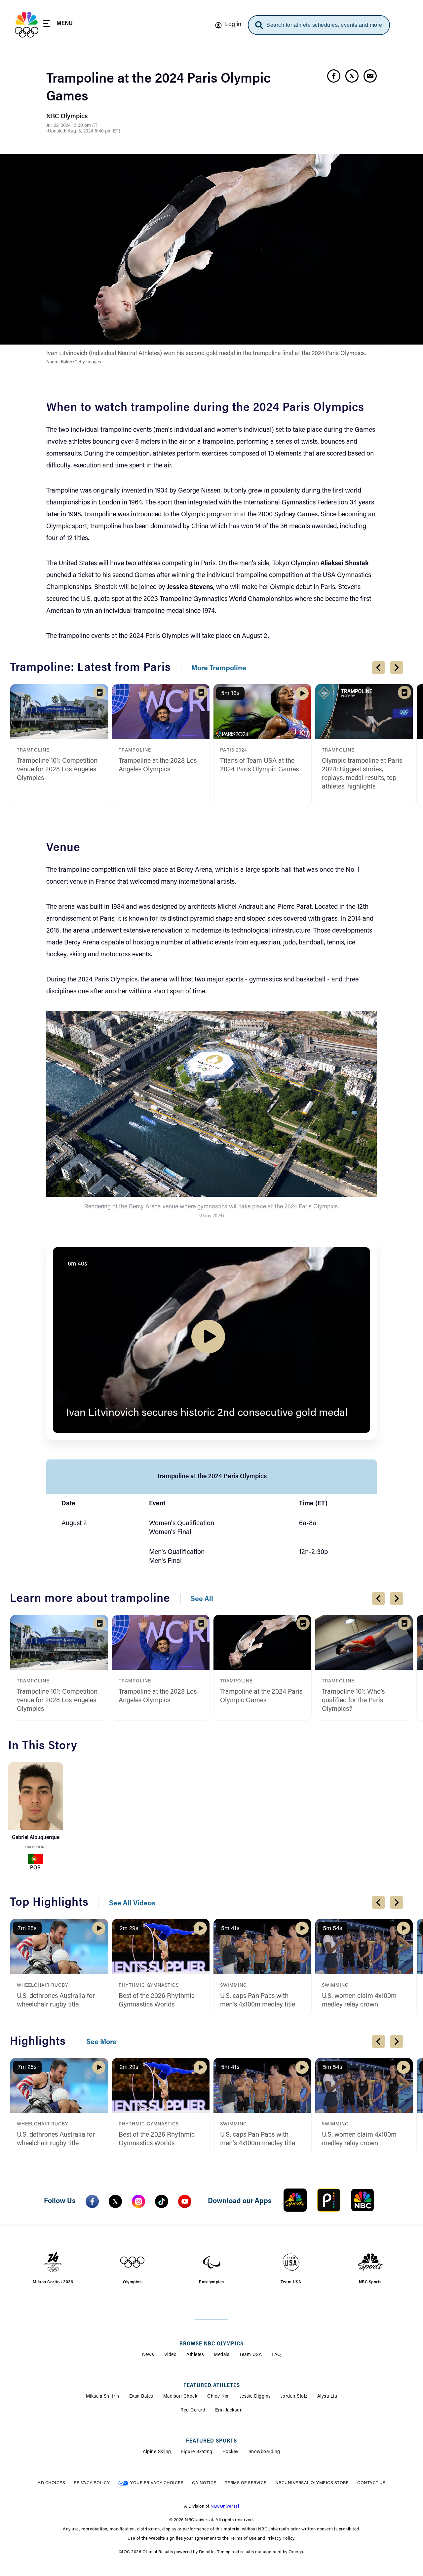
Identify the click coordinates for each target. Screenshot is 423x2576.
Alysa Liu (327, 2397)
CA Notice (204, 2483)
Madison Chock (180, 2397)
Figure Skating (197, 2452)
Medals (222, 2355)
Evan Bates (141, 2397)
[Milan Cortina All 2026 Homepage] (27, 25)
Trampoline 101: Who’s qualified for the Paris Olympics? (353, 1701)
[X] (115, 2201)
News (148, 2355)
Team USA (250, 2355)
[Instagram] (138, 2201)
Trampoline (36, 1847)
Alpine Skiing (157, 2452)
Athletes (195, 2355)
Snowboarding (264, 2452)
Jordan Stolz (294, 2397)
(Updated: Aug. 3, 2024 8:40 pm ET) (83, 131)
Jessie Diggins (255, 2397)
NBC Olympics (67, 117)
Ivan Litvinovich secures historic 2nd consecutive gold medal (207, 1413)
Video (171, 2355)
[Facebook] (92, 2201)
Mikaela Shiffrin (103, 2397)
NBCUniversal (225, 2506)
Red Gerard (193, 2410)
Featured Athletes (212, 2386)
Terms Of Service (246, 2483)
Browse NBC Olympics (211, 2344)
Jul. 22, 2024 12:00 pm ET (72, 126)
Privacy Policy (92, 2483)
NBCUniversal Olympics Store (312, 2483)
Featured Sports (211, 2441)
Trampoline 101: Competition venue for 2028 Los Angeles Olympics (57, 770)
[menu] (58, 25)
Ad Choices (51, 2483)
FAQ (276, 2355)
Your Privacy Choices (157, 2483)
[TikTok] (162, 2201)
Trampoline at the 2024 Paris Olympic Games (158, 88)
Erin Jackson (229, 2410)
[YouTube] (185, 2201)
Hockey (231, 2452)
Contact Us (371, 2483)
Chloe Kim (219, 2397)
